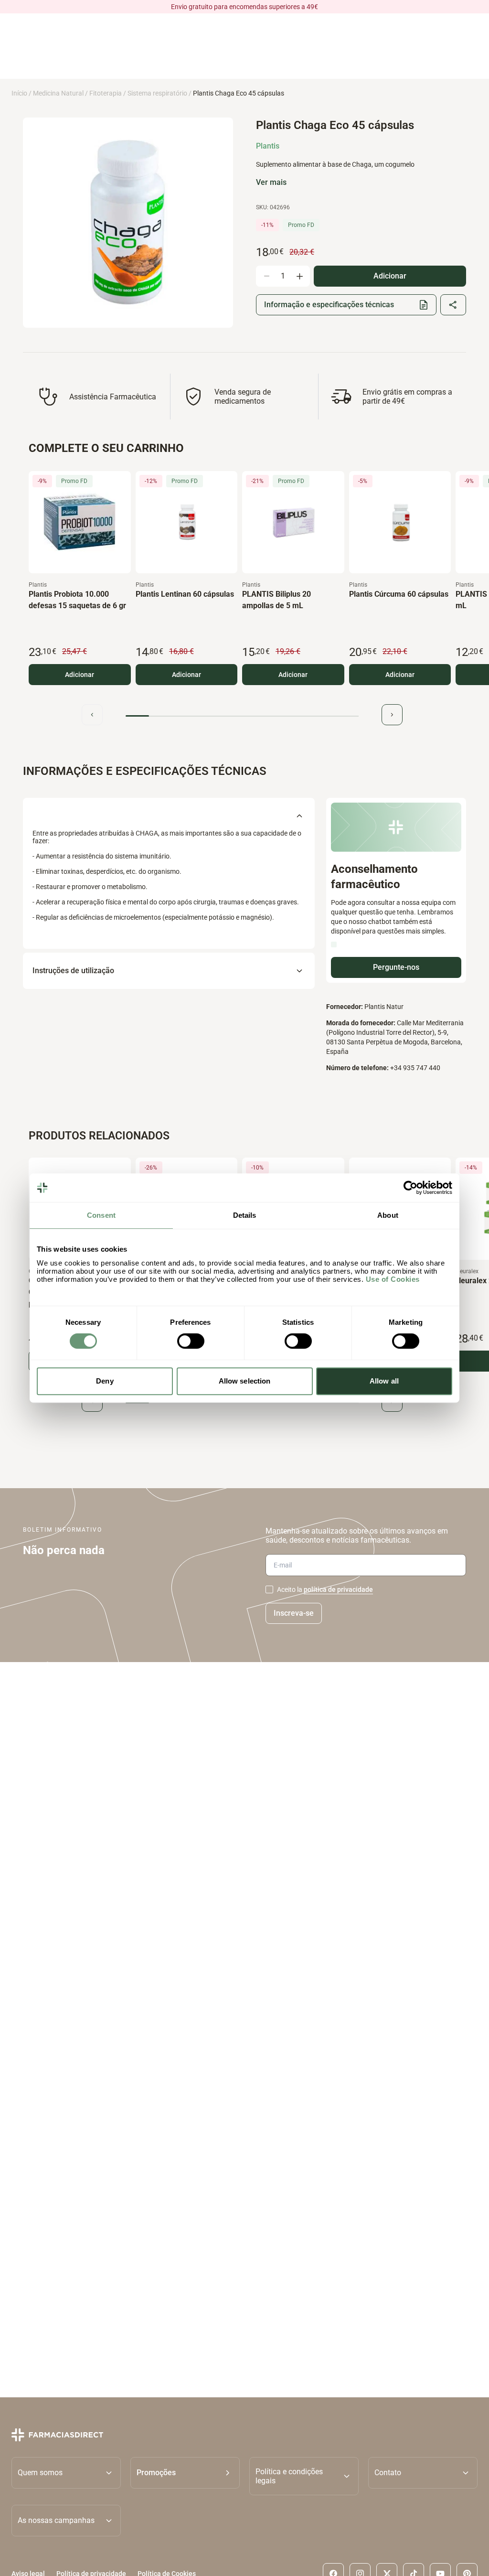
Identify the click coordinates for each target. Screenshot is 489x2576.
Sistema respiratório (157, 93)
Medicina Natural (58, 93)
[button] (185, 2476)
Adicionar (80, 675)
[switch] (191, 1341)
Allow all (384, 1381)
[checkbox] (269, 1589)
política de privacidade (338, 1589)
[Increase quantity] (299, 276)
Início (19, 93)
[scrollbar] (242, 716)
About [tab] (388, 1215)
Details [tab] (245, 1215)
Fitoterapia (106, 93)
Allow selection (245, 1381)
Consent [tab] (101, 1215)
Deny (105, 1381)
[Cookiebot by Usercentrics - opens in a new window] (410, 1188)
